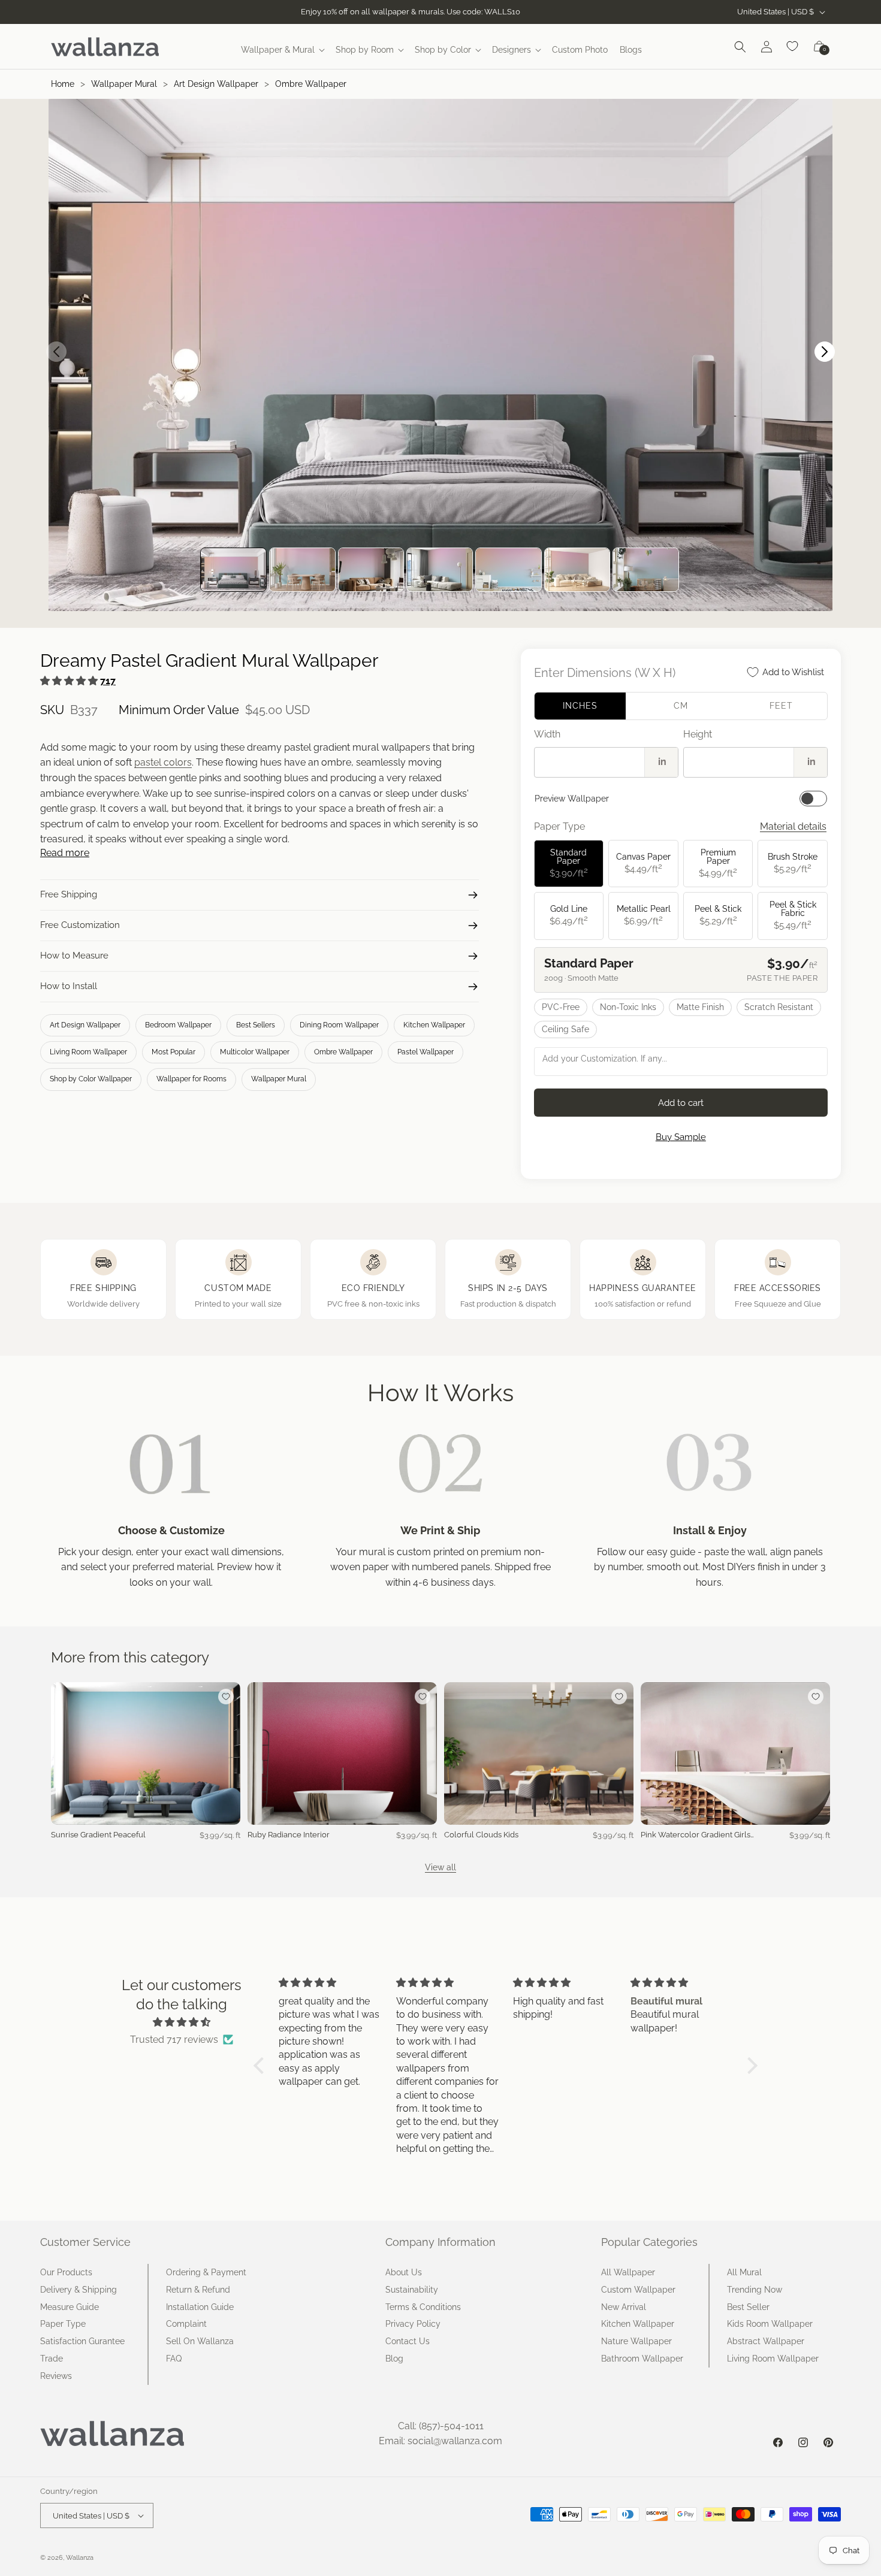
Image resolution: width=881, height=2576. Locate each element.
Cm (681, 706)
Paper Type (63, 2324)
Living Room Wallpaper (88, 1052)
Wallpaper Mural (124, 84)
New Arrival (624, 2307)
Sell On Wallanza (200, 2341)
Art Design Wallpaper (216, 84)
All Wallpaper (628, 2272)
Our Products (66, 2272)
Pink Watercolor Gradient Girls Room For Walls (696, 1835)
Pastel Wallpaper (426, 1052)
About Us (404, 2272)
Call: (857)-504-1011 (441, 2426)
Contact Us (408, 2341)
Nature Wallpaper (636, 2341)
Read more (65, 853)
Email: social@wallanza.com (441, 2441)
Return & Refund (198, 2290)
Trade (52, 2359)
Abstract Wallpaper (766, 2341)
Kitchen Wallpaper (434, 1025)
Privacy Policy (413, 2324)
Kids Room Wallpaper (770, 2324)
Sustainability (412, 2290)
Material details (793, 826)
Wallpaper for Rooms (191, 1079)
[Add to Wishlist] (226, 1697)
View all (441, 1867)
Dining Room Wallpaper (339, 1025)
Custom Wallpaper (638, 2290)
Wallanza (80, 2558)
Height (698, 734)
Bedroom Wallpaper (178, 1025)
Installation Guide (200, 2307)
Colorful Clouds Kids (481, 1835)
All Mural (744, 2272)
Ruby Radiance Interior (289, 1835)
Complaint (186, 2324)
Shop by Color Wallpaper (91, 1079)
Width (547, 734)
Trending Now (755, 2290)
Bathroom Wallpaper (642, 2359)
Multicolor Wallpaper (255, 1052)
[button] (282, 50)
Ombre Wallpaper (311, 84)
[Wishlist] (793, 47)
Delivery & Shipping (79, 2290)
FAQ (174, 2359)
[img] (182, 2022)
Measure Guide (70, 2307)
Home (63, 84)
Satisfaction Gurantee (82, 2341)
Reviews (56, 2376)
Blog (394, 2359)
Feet (781, 706)
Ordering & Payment (206, 2272)
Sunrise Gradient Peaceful (98, 1835)
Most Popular (174, 1052)
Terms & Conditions (423, 2307)
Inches (580, 706)
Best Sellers (256, 1025)
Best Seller (748, 2307)
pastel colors (163, 762)
